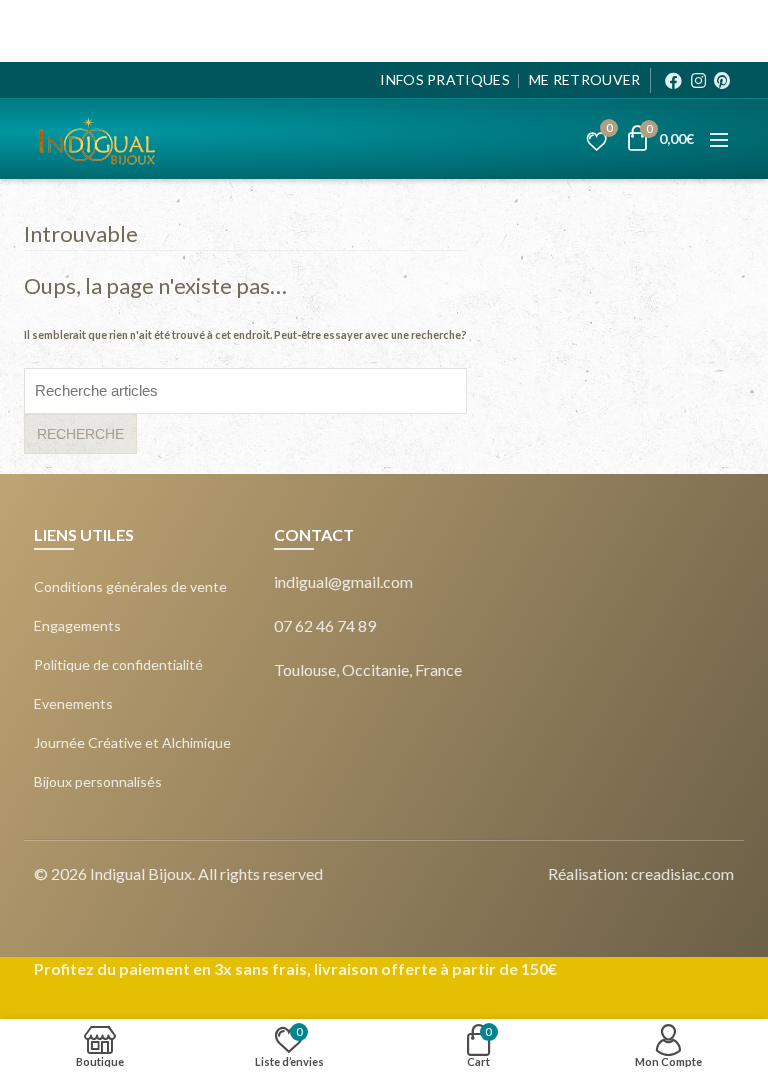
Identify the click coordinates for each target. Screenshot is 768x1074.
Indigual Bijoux (141, 873)
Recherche (80, 434)
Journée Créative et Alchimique (132, 743)
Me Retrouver (585, 79)
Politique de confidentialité (118, 665)
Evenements (73, 704)
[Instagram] (698, 80)
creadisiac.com (682, 873)
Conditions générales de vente (130, 587)
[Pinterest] (722, 80)
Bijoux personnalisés (98, 782)
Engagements (77, 626)
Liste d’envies (609, 130)
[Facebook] (673, 80)
